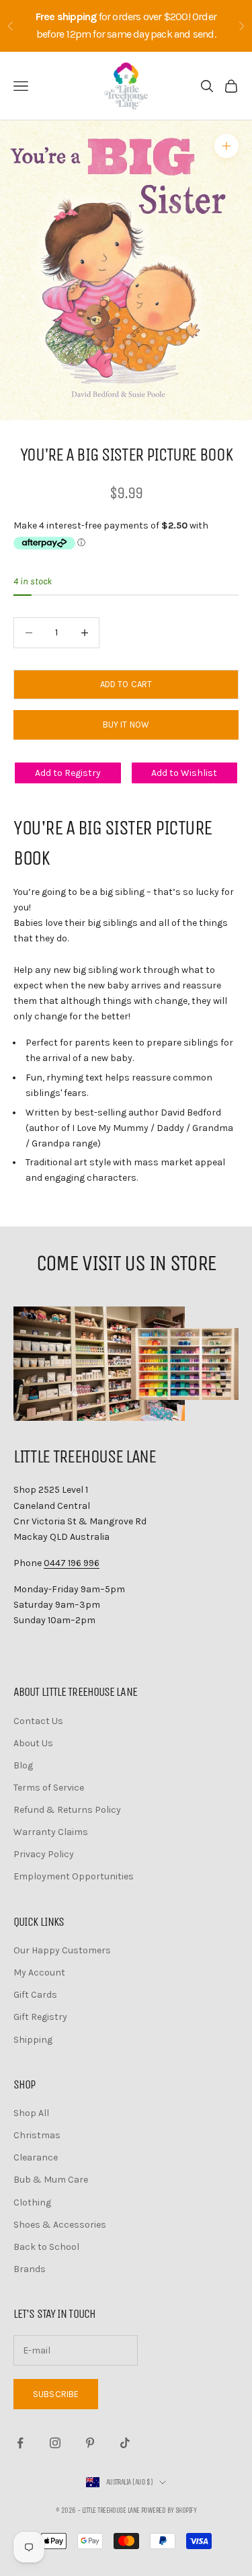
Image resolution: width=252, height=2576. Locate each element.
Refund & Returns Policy (67, 1810)
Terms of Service (49, 1788)
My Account (39, 1973)
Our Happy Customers (62, 1950)
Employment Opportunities (74, 1876)
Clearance (36, 2157)
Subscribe (56, 2394)
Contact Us (38, 1721)
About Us (33, 1743)
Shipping (33, 2040)
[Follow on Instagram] (55, 2443)
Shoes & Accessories (60, 2225)
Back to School (46, 2247)
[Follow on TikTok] (125, 2443)
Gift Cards (35, 1995)
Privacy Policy (44, 1854)
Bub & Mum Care (51, 2180)
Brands (30, 2269)
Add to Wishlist (184, 773)
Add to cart (126, 684)
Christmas (37, 2135)
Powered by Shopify (169, 2510)
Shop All (31, 2113)
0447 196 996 (72, 1563)
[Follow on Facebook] (20, 2443)
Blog (23, 1765)
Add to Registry (68, 773)
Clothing (32, 2202)
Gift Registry (40, 2017)
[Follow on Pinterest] (90, 2443)
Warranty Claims (51, 1832)
